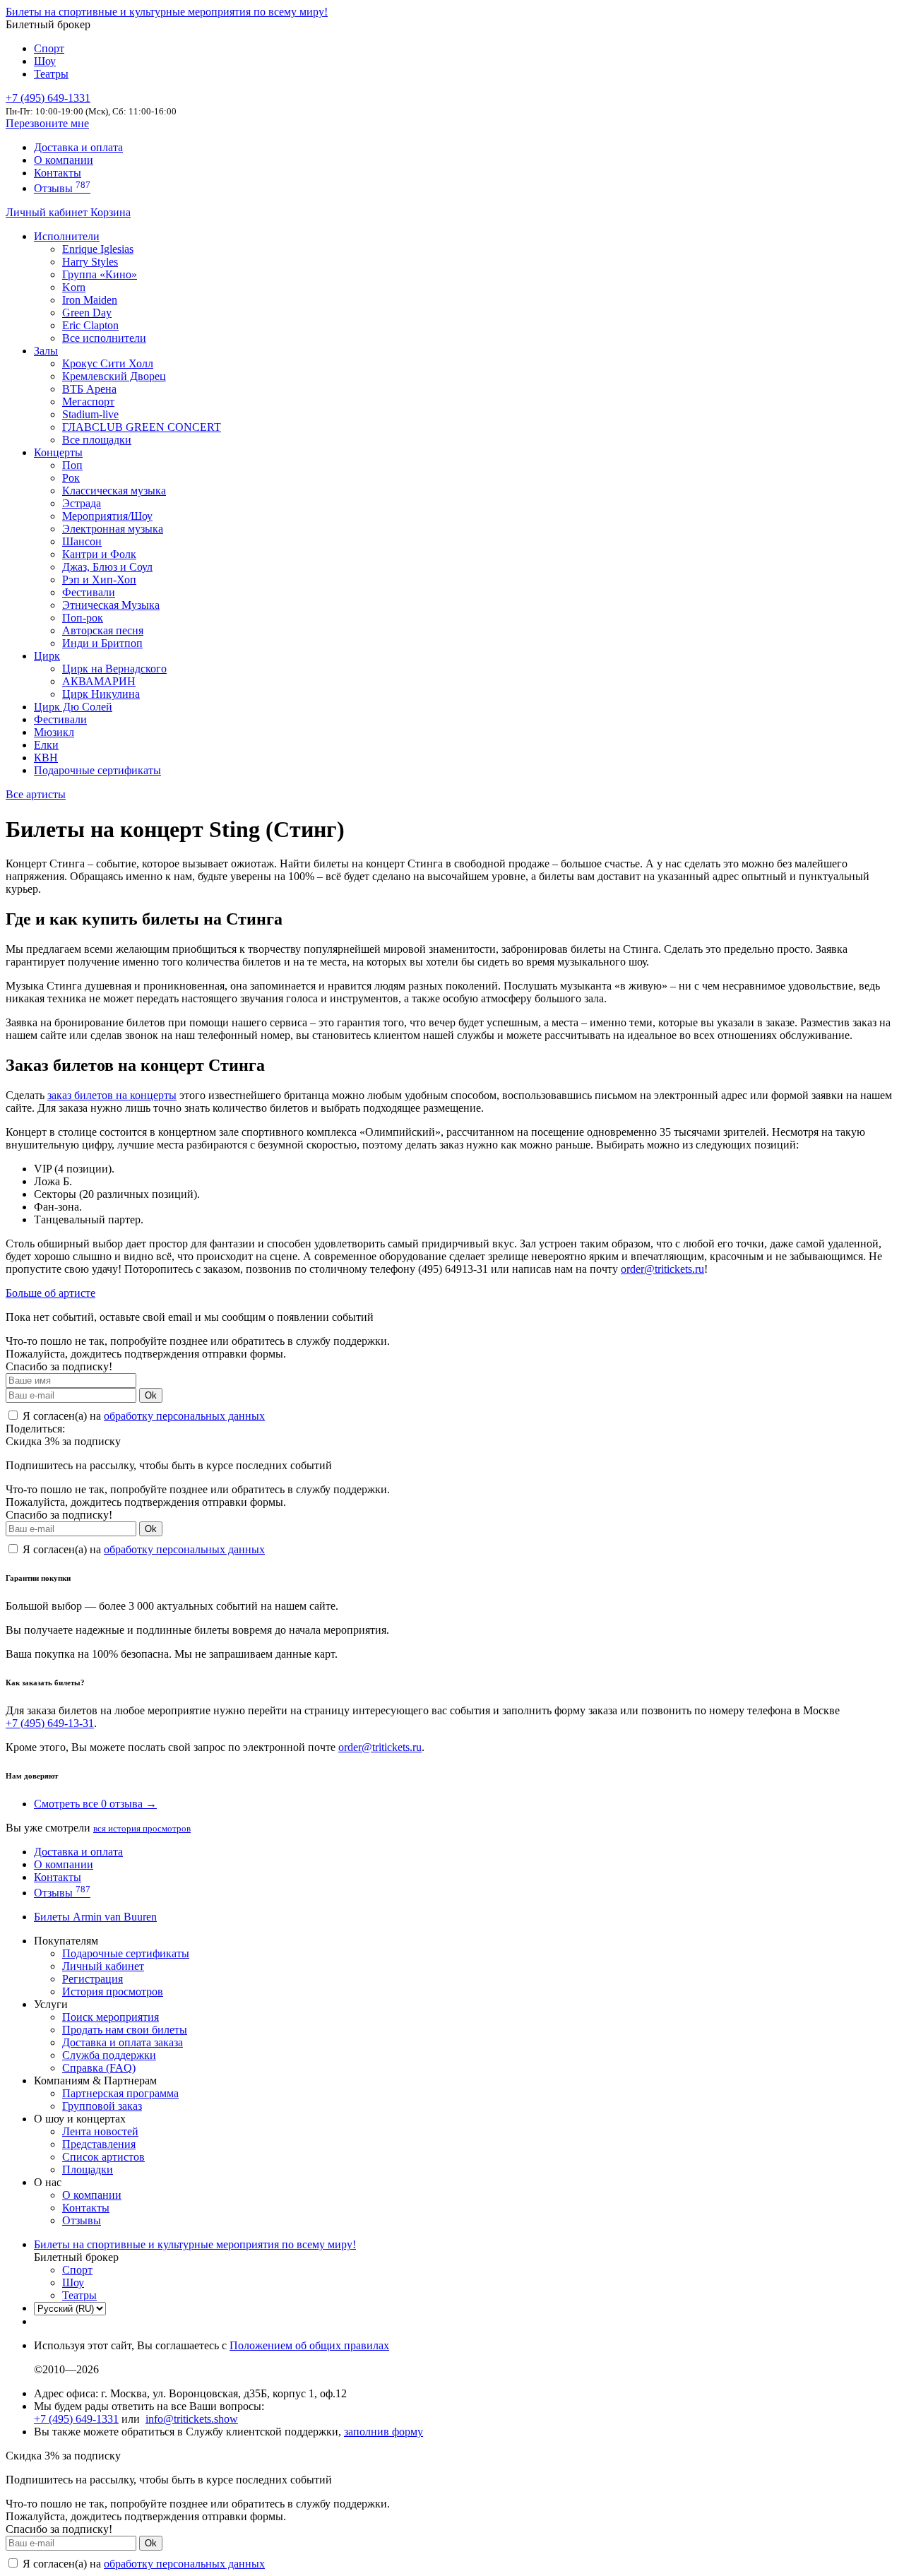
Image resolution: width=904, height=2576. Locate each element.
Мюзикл (54, 732)
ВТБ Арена (89, 389)
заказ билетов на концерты (112, 1095)
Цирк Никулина (101, 694)
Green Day (87, 313)
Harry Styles (90, 262)
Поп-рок (83, 618)
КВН (46, 758)
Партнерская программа (120, 2093)
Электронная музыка (113, 529)
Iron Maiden (90, 300)
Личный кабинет (48, 212)
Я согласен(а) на (142, 1416)
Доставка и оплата (78, 147)
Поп (72, 465)
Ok (151, 1395)
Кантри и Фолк (99, 554)
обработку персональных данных (184, 1416)
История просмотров (113, 1992)
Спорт (49, 48)
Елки (46, 745)
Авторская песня (103, 630)
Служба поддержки (109, 2055)
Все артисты (36, 794)
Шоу (45, 61)
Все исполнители (104, 338)
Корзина (111, 212)
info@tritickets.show (192, 2419)
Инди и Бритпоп (102, 643)
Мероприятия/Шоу (107, 516)
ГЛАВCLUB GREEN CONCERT (142, 427)
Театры (51, 74)
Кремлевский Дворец (114, 376)
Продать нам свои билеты (125, 2030)
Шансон (82, 541)
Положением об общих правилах (309, 2345)
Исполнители (67, 236)
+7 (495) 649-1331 (76, 2419)
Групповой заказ (102, 2106)
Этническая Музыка (111, 605)
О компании (64, 160)
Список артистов (103, 2157)
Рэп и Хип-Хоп (99, 580)
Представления (99, 2144)
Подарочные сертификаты (97, 770)
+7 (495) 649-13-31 (50, 1723)
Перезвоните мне (47, 123)
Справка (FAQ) (99, 2068)
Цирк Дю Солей (73, 707)
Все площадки (97, 440)
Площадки (88, 2170)
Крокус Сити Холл (108, 363)
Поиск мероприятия (111, 2017)
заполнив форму (383, 2432)
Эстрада (82, 503)
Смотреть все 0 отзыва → (95, 1804)
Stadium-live (90, 414)
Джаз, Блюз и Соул (107, 567)
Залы (46, 351)
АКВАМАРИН (99, 681)
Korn (74, 287)
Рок (71, 478)
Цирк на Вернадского (114, 669)
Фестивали (89, 592)
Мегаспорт (88, 402)
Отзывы (62, 188)
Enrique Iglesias (98, 249)
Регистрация (93, 1979)
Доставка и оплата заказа (123, 2042)
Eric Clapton (90, 325)
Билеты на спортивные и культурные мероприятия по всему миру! (167, 12)
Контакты (58, 173)
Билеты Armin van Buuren (95, 1917)
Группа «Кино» (100, 274)
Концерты (58, 452)
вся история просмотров (142, 1828)
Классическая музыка (114, 491)
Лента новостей (100, 2131)
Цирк (47, 656)
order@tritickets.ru (662, 1269)
